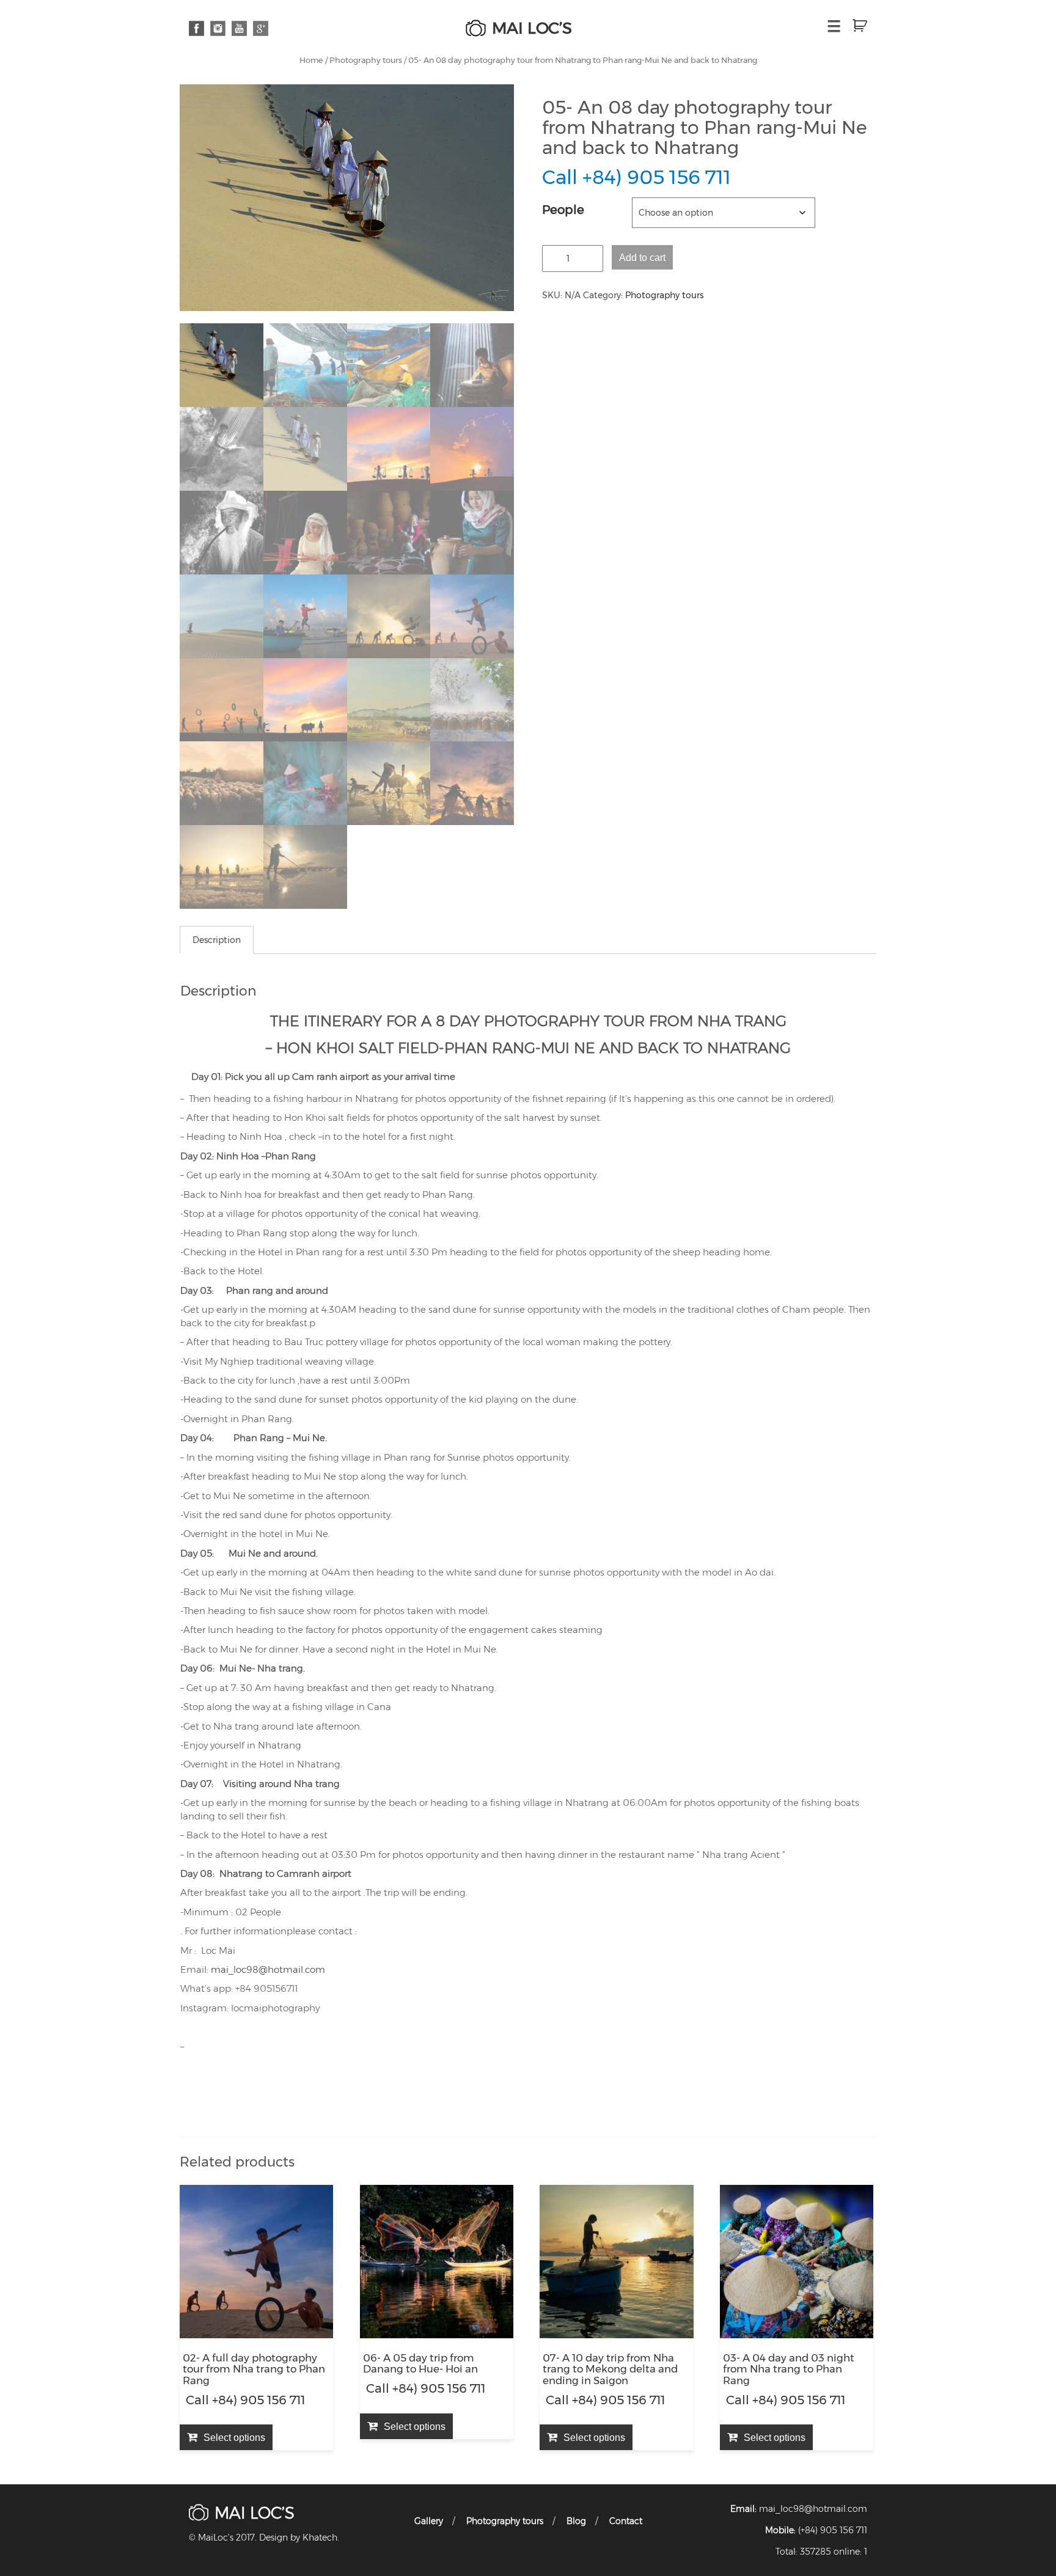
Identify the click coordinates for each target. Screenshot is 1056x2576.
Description (217, 940)
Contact (626, 2521)
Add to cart (642, 257)
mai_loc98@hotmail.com (268, 1969)
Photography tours (366, 60)
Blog (576, 2521)
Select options (234, 2437)
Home (311, 60)
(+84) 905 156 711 (833, 2530)
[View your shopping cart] (855, 26)
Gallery (429, 2521)
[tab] (217, 940)
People (563, 210)
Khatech (320, 2537)
